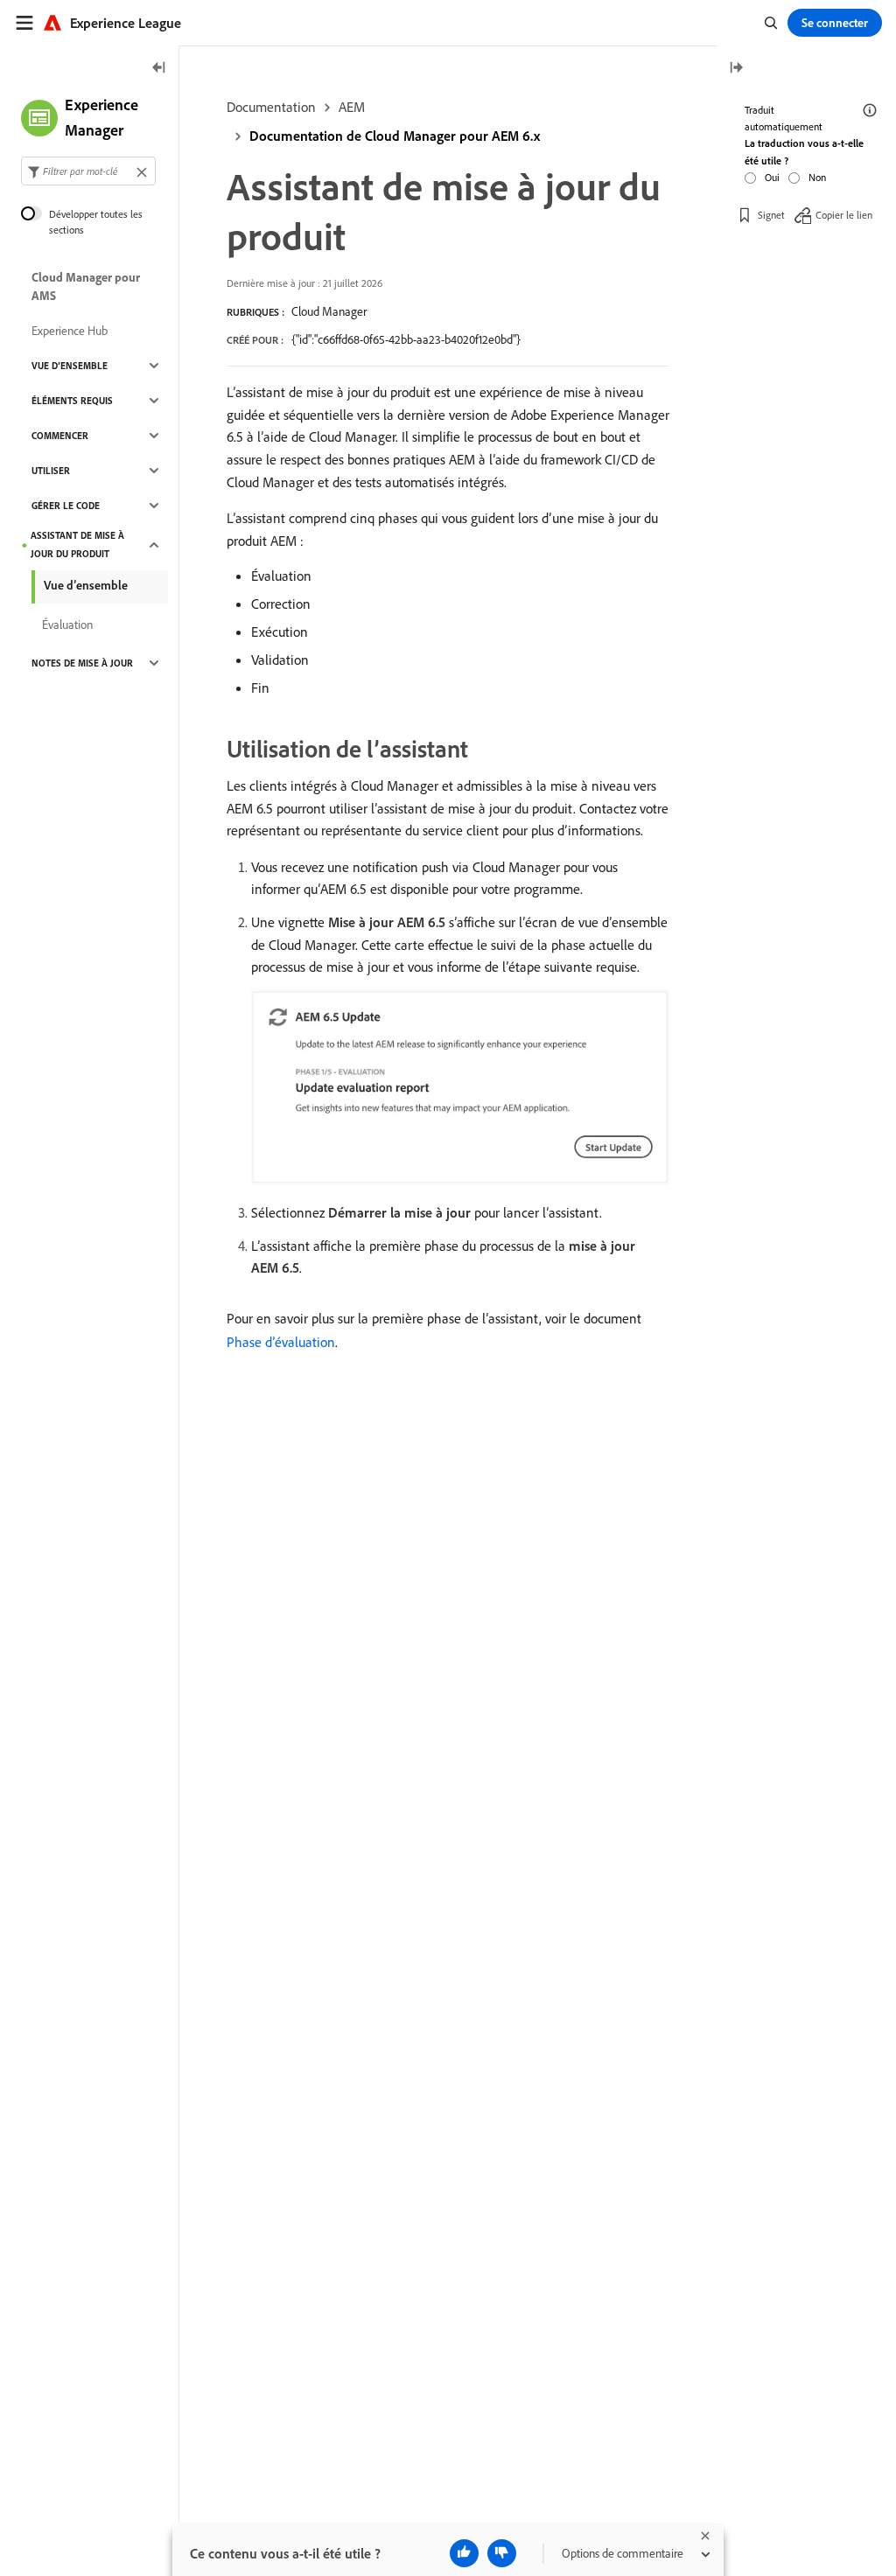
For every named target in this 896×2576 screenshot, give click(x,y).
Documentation (271, 107)
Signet (771, 215)
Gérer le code (66, 506)
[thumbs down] (502, 2553)
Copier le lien (844, 215)
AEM (352, 107)
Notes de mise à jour (82, 663)
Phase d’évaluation (281, 1342)
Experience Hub (70, 331)
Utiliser (51, 471)
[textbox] (88, 171)
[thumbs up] (464, 2553)
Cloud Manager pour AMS (86, 286)
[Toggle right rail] (736, 69)
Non (817, 177)
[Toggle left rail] (159, 69)
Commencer (60, 436)
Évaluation (67, 625)
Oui (772, 177)
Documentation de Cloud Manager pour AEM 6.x (395, 136)
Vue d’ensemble (70, 366)
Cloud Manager (329, 311)
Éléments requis (72, 401)
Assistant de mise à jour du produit (77, 545)
